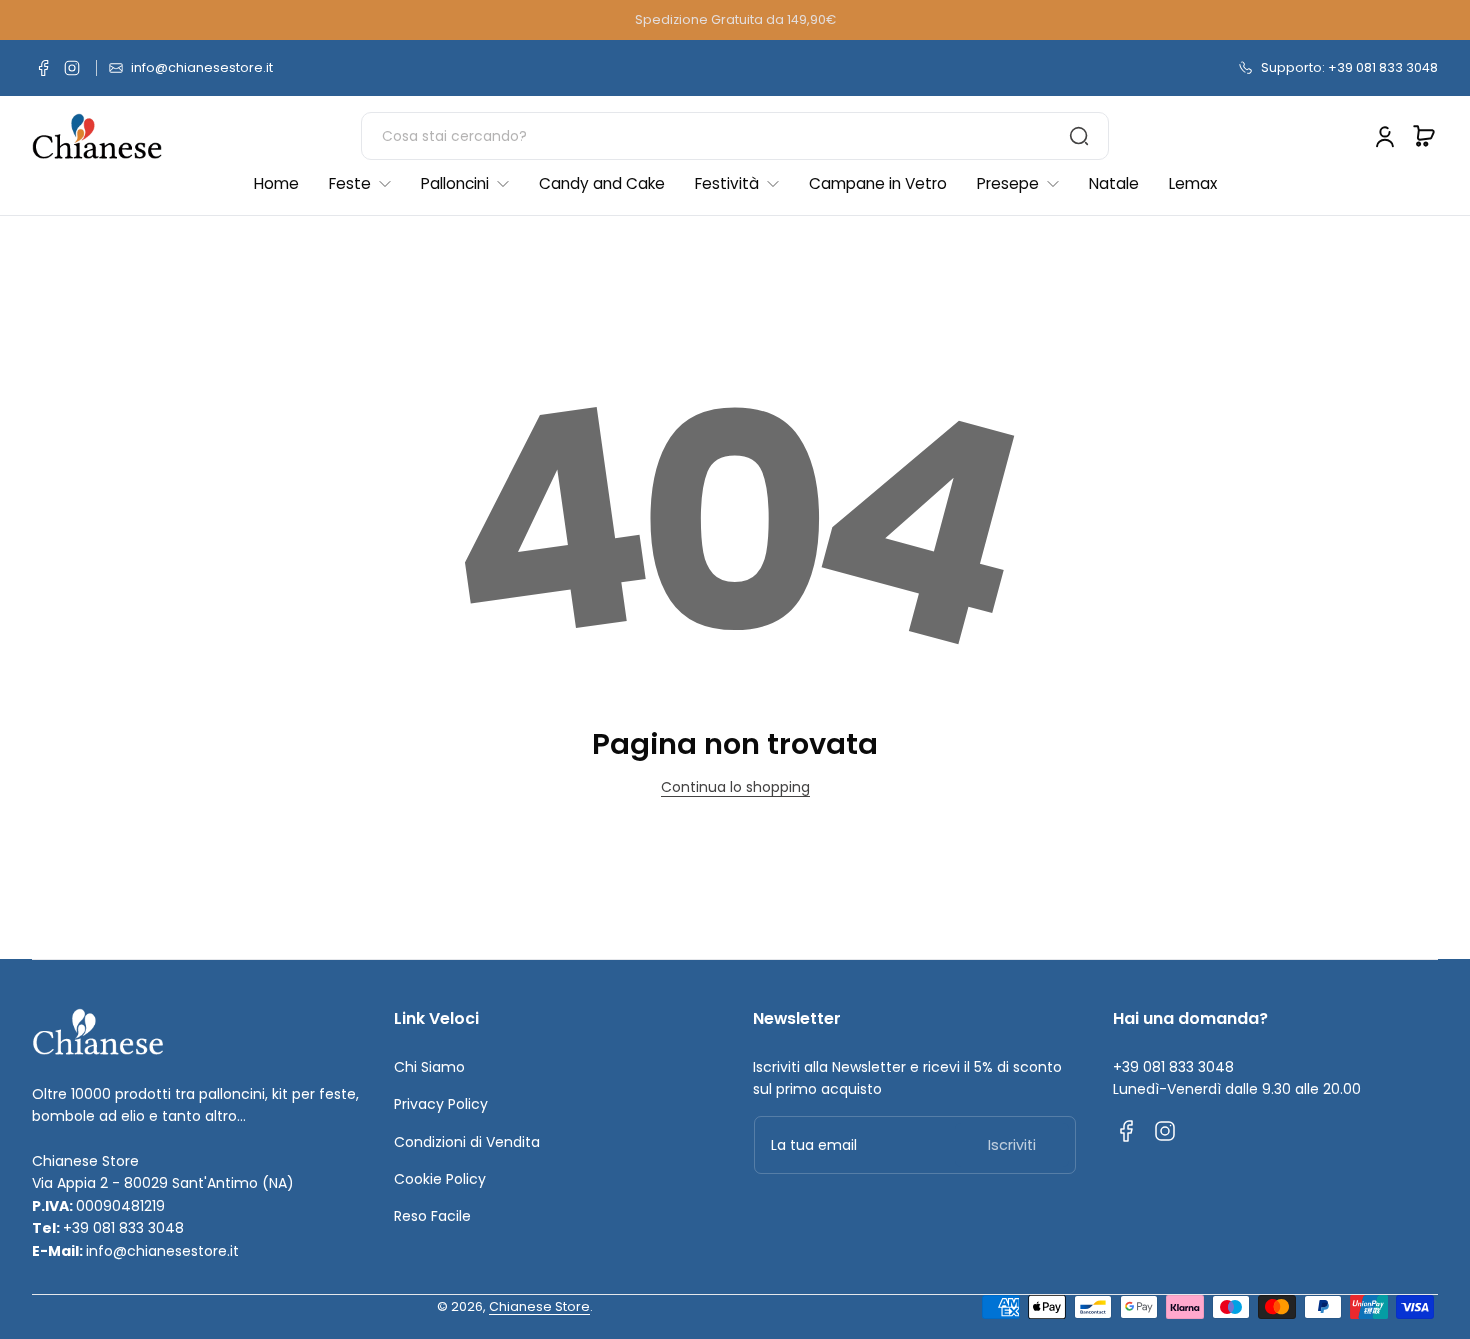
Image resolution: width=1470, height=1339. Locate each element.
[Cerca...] (1079, 136)
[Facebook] (44, 68)
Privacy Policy (441, 1104)
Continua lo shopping (735, 787)
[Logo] (97, 136)
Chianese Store (539, 1306)
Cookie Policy (440, 1179)
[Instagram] (72, 68)
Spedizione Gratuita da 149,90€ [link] (735, 19)
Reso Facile (432, 1216)
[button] (1424, 136)
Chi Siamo (429, 1067)
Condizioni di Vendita (467, 1142)
